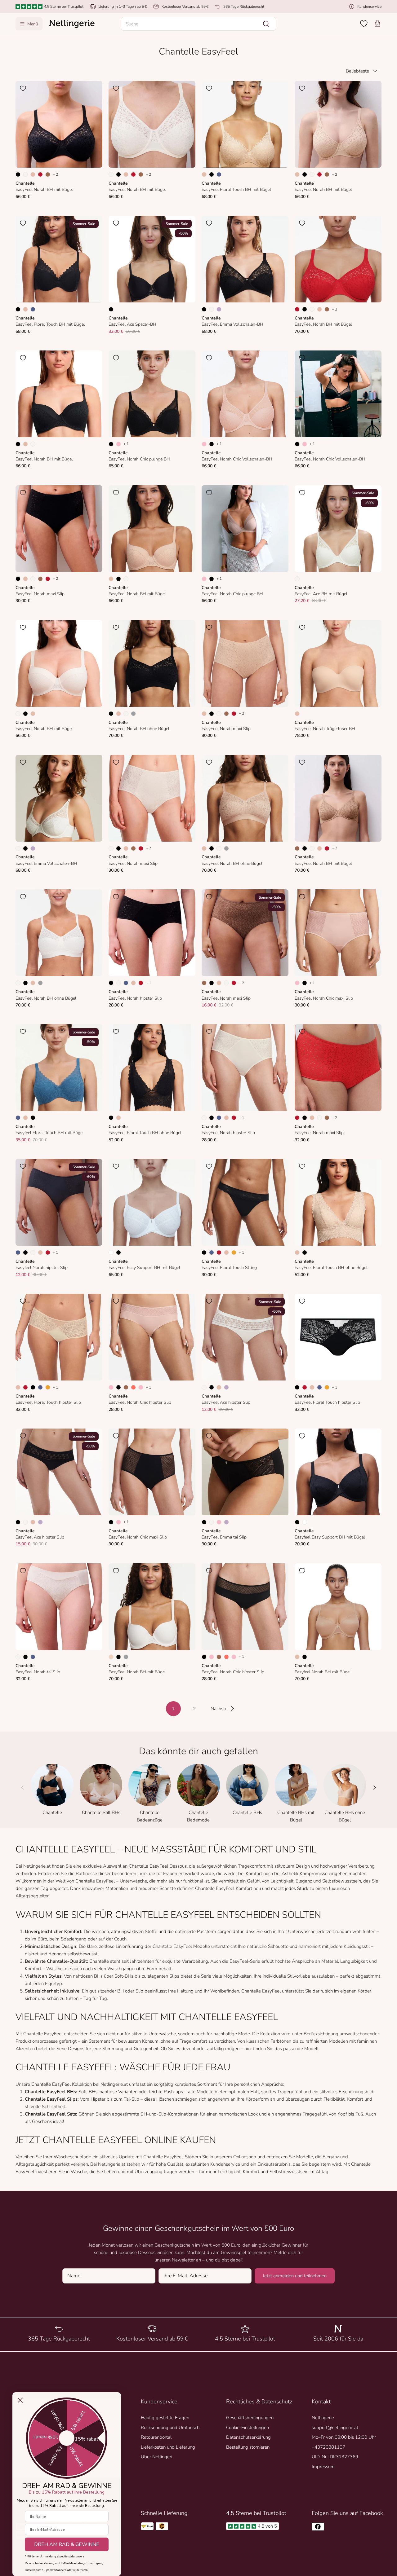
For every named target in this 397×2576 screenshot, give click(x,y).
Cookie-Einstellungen (248, 2428)
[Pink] (141, 1387)
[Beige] (33, 174)
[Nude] (111, 1657)
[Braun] (48, 174)
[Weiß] (111, 1253)
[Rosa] (118, 444)
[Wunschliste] (364, 24)
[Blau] (219, 174)
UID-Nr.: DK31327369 (335, 2457)
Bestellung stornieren (248, 2447)
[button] (198, 24)
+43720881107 (328, 2447)
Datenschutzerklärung (248, 2437)
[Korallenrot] (133, 1387)
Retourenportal (156, 2437)
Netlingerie (323, 2418)
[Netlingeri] (72, 24)
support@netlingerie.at (335, 2428)
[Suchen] (266, 24)
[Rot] (40, 174)
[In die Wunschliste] (23, 88)
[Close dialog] (20, 2400)
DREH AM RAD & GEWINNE (67, 2544)
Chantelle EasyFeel (148, 1866)
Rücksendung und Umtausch (170, 2428)
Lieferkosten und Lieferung (168, 2447)
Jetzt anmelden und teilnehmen (295, 2276)
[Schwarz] (18, 174)
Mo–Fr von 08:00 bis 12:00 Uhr (344, 2437)
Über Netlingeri (156, 2457)
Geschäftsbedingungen (250, 2418)
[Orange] (234, 1253)
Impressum (323, 2467)
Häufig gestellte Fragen (165, 2418)
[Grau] (133, 714)
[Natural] (25, 174)
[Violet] (219, 309)
